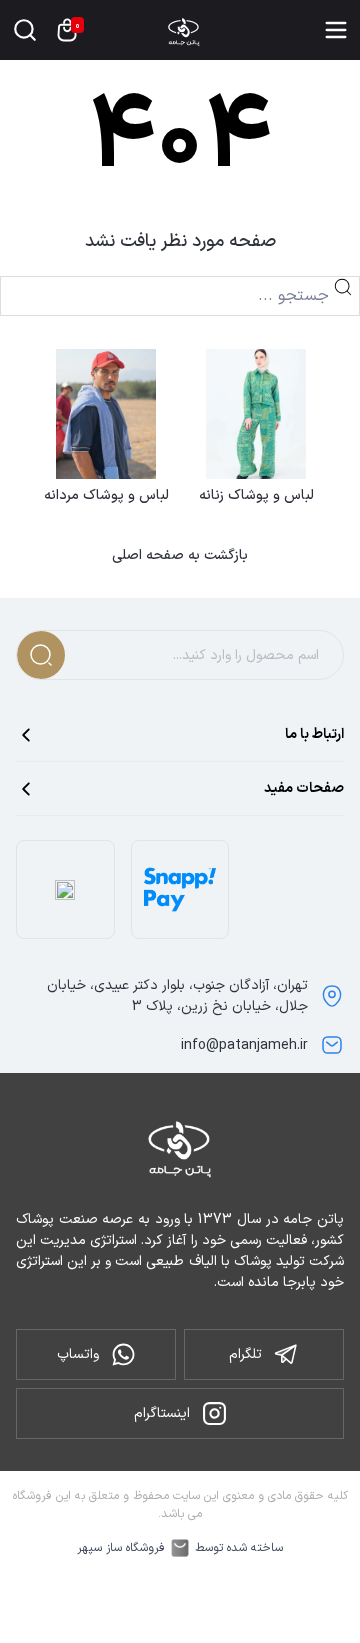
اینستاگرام (162, 1413)
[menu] (336, 30)
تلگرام (245, 1354)
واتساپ (78, 1354)
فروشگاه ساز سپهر (121, 1548)
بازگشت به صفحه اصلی (180, 556)
